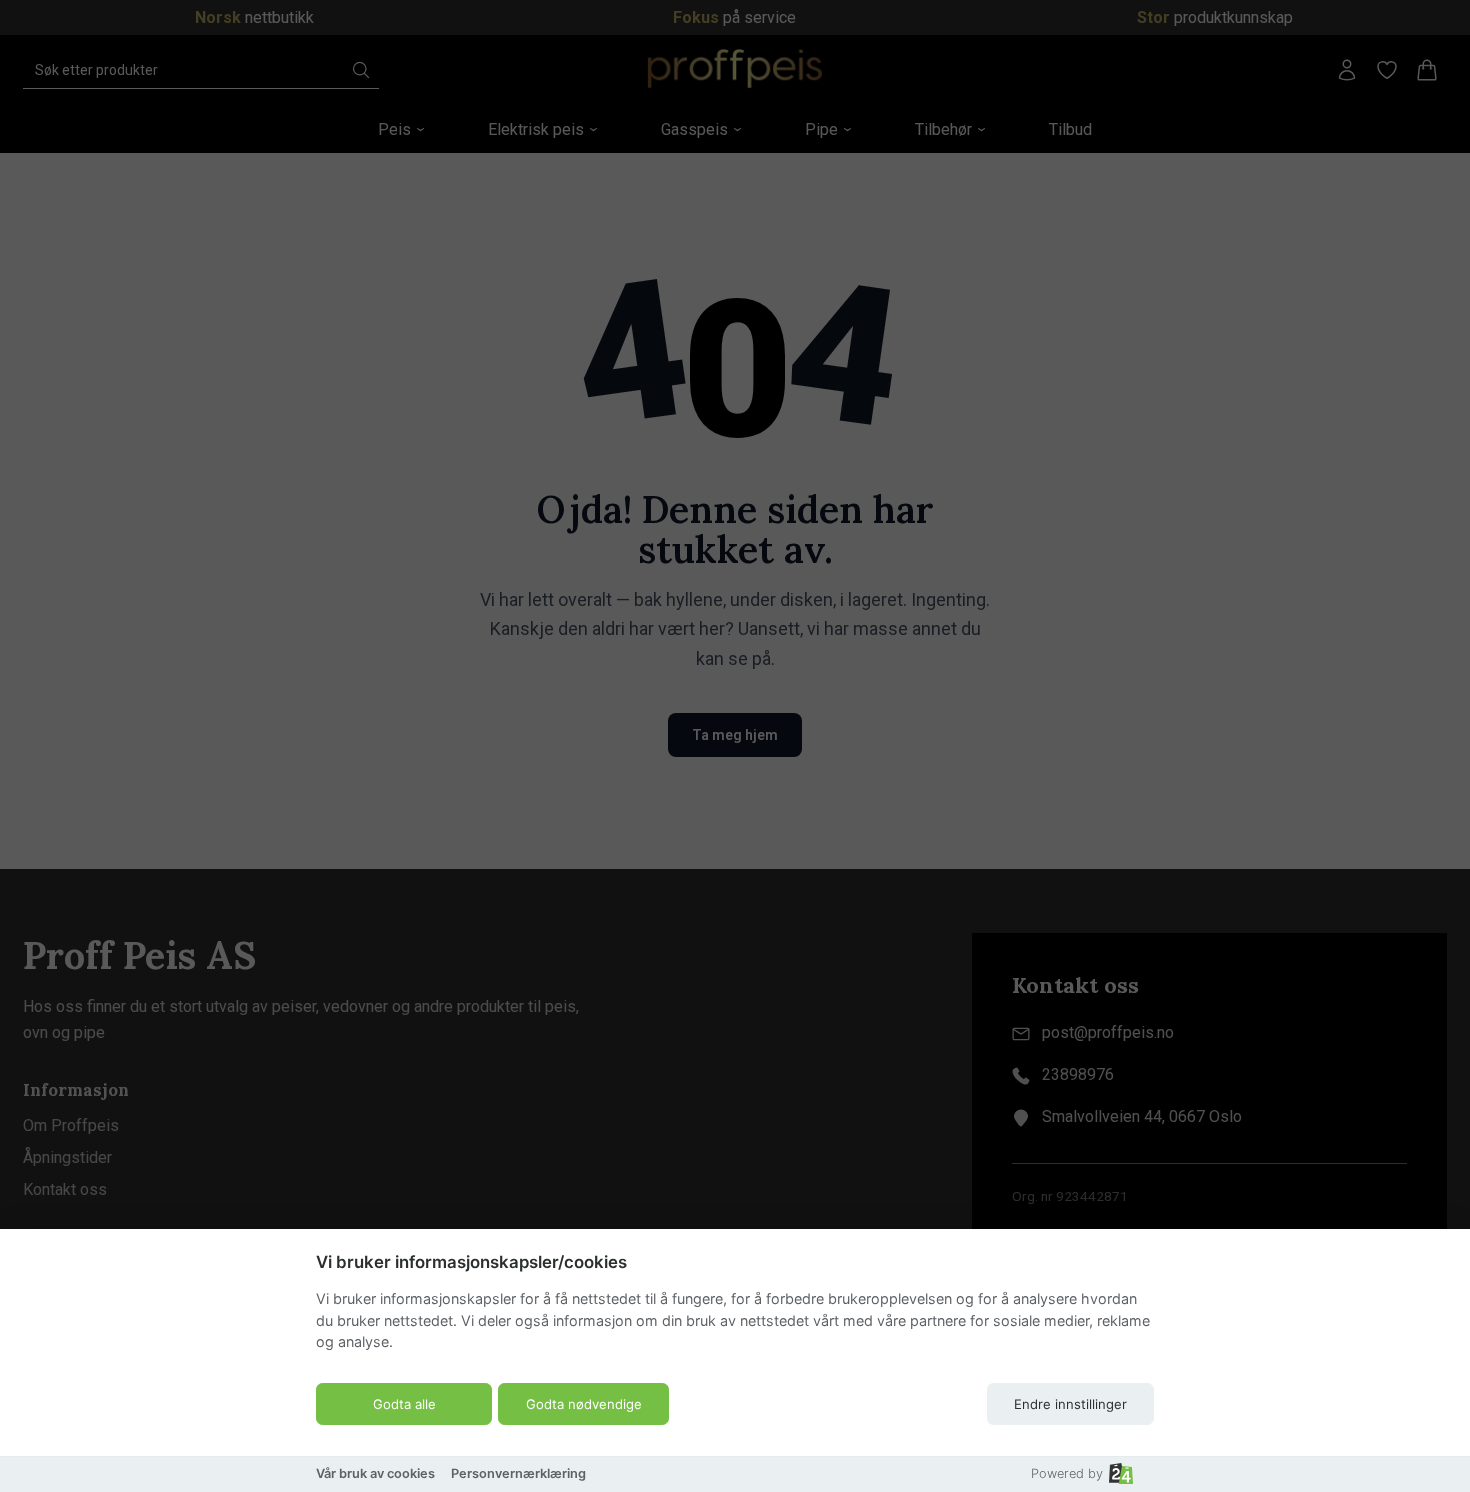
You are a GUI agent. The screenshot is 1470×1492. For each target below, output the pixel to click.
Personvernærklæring (518, 1473)
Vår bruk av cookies (375, 1473)
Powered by (1067, 1473)
